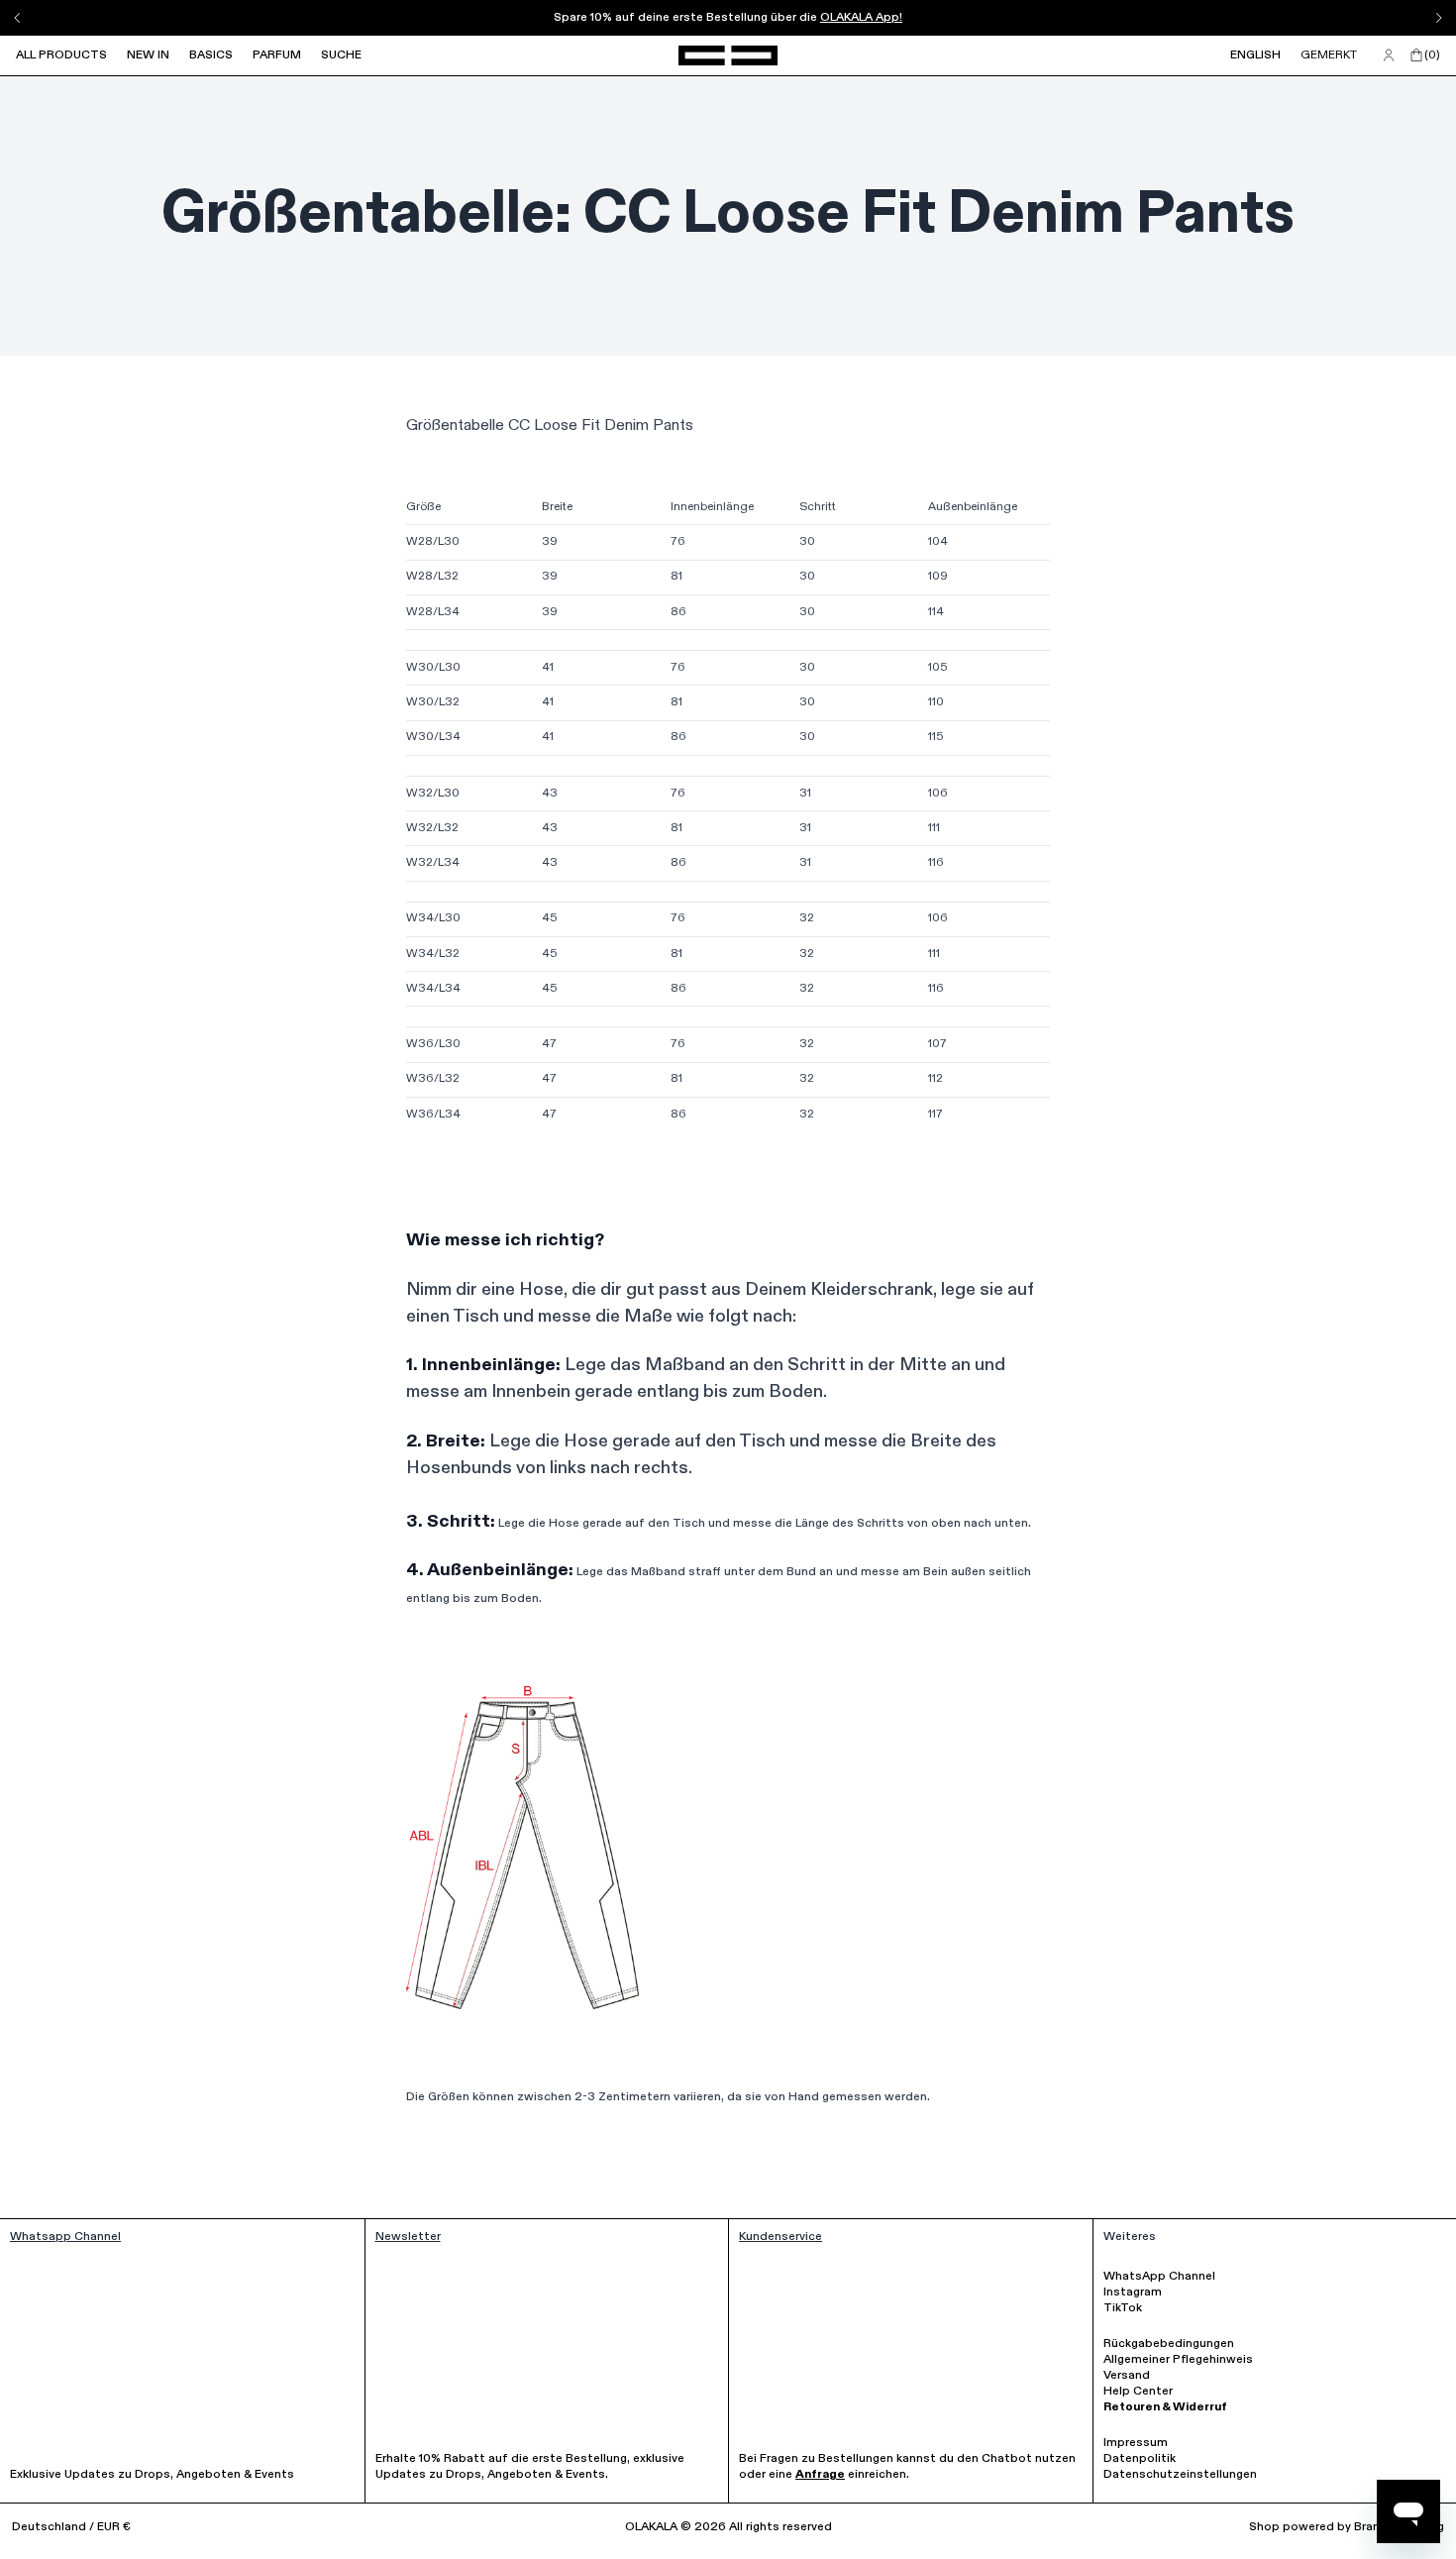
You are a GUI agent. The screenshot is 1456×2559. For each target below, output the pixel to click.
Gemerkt (1329, 55)
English (1255, 55)
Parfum (277, 55)
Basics (211, 55)
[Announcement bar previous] (18, 18)
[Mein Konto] (1389, 55)
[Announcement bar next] (1438, 18)
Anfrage (820, 2475)
